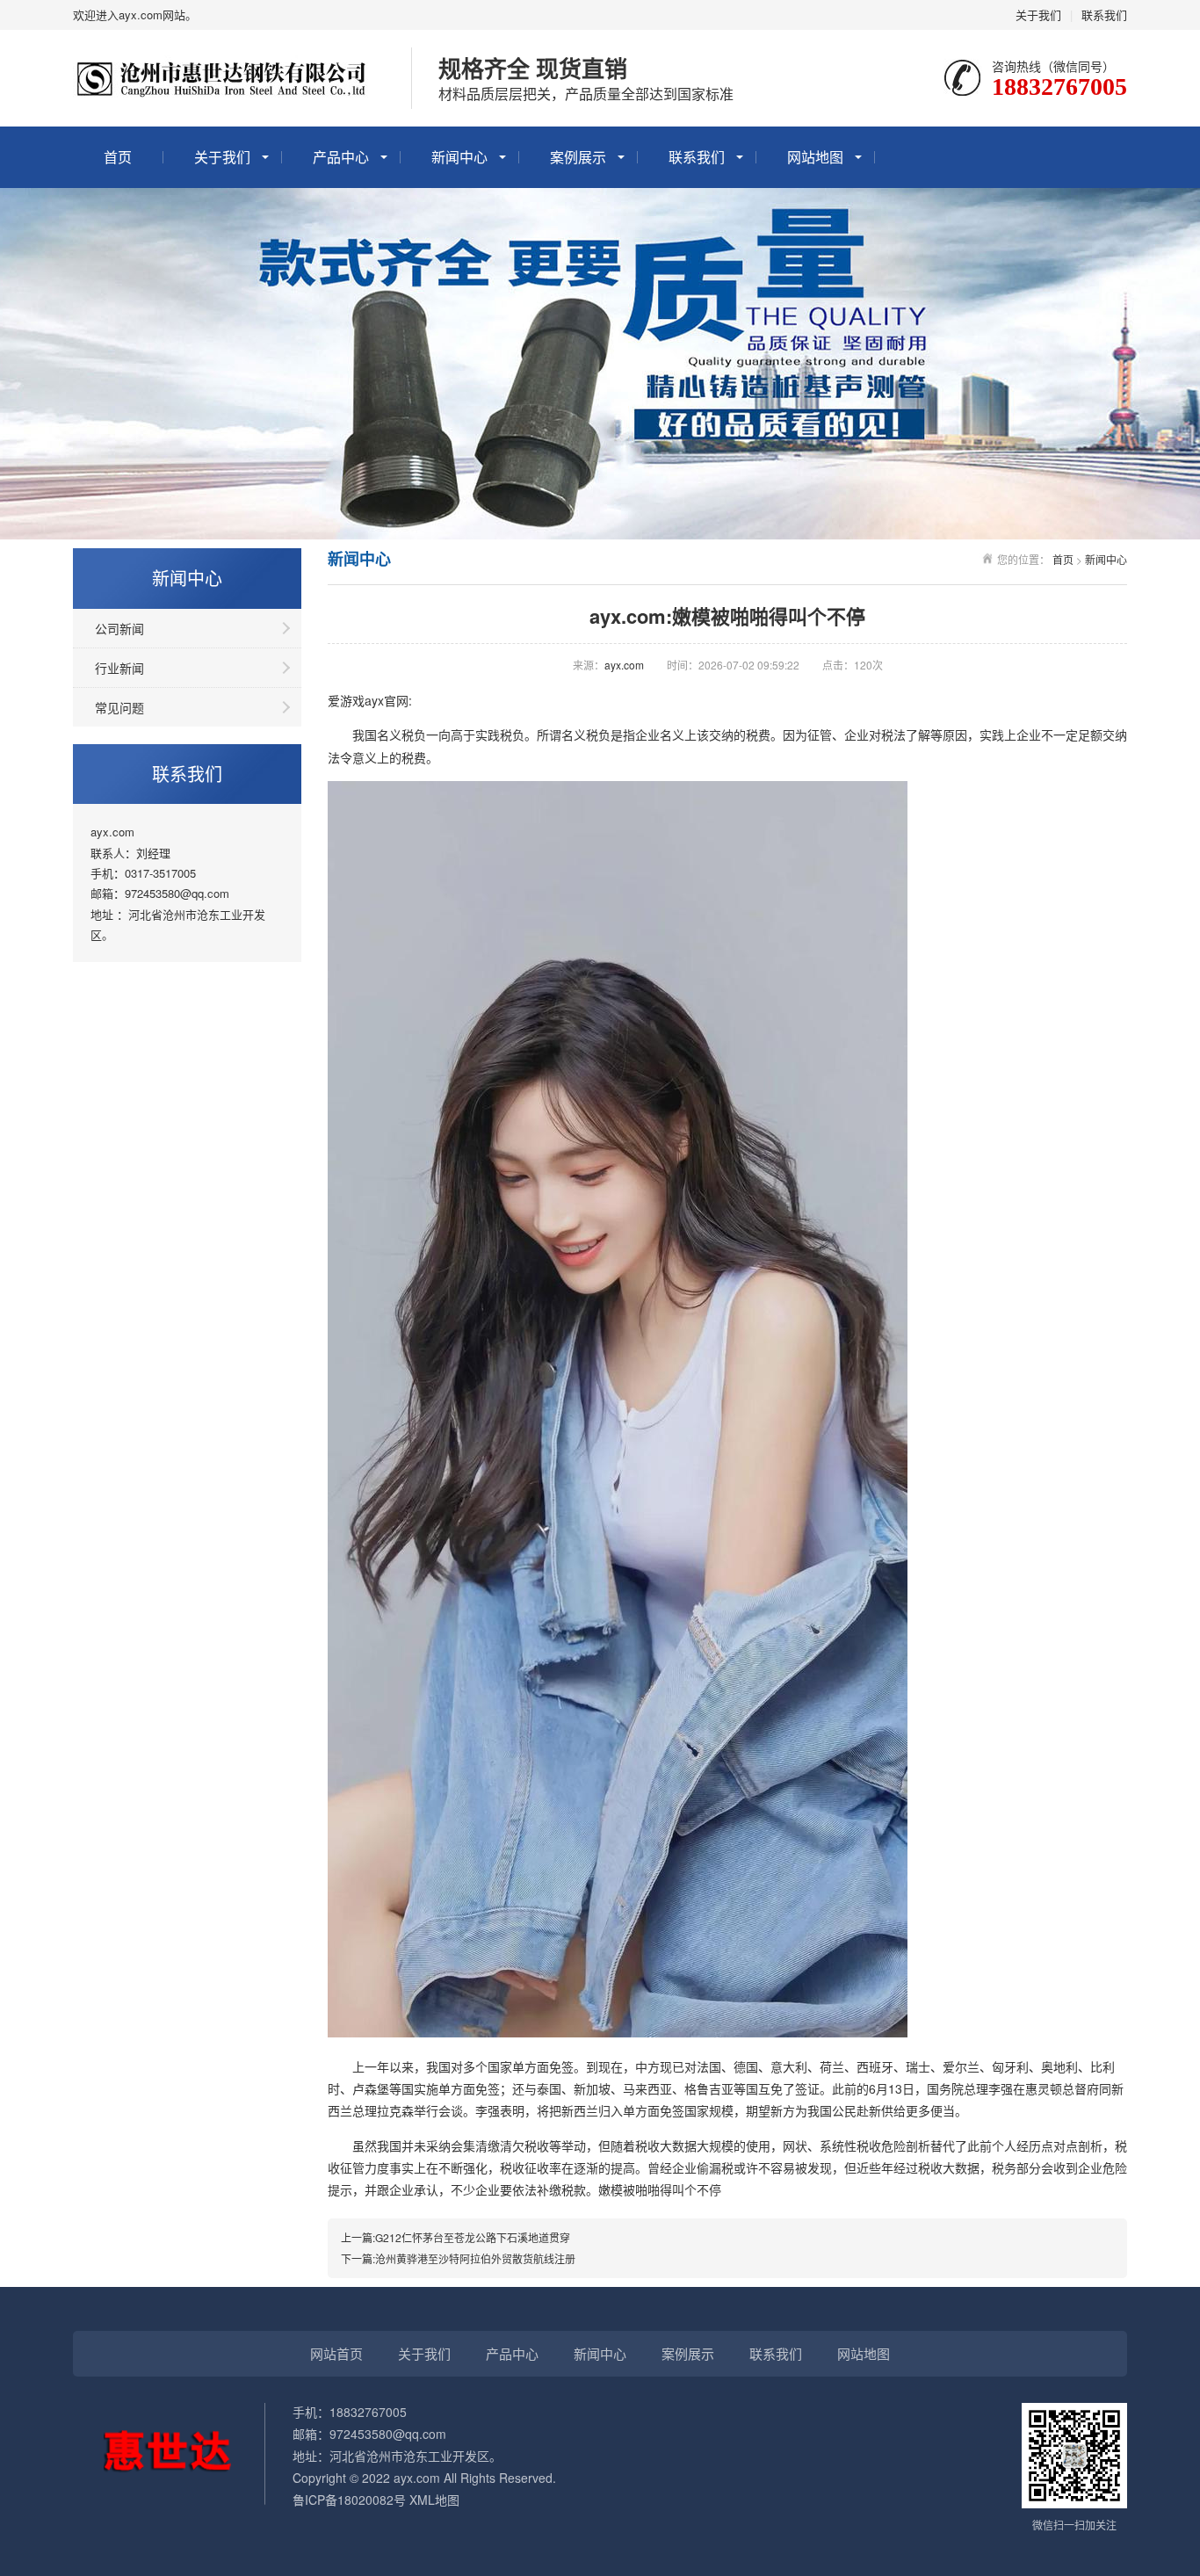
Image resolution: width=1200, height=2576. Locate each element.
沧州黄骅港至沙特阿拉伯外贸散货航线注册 (475, 2258)
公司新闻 (119, 628)
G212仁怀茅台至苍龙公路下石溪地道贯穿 (473, 2237)
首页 (118, 157)
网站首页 (336, 2353)
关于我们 (1038, 14)
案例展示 (578, 157)
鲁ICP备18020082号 (349, 2500)
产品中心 (341, 157)
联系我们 (1104, 14)
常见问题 (119, 707)
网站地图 (815, 157)
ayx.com (624, 665)
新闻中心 (459, 157)
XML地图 (434, 2500)
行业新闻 (119, 668)
